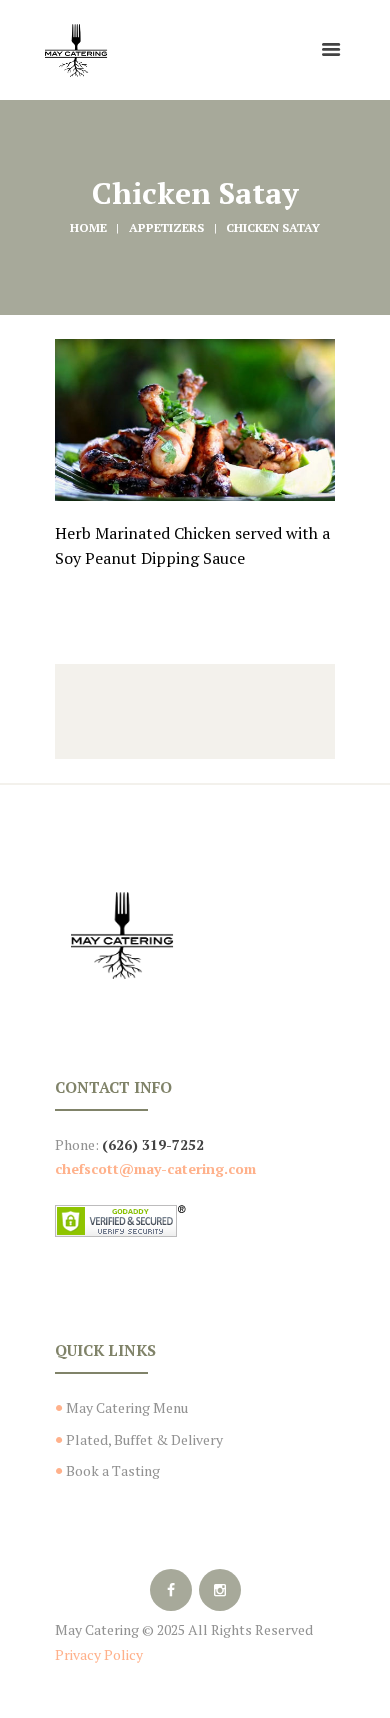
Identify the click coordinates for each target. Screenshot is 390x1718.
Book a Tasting (113, 1470)
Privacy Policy (99, 1654)
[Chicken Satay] (195, 420)
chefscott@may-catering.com (155, 1168)
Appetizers (166, 227)
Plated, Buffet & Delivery (144, 1439)
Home (88, 227)
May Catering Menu (127, 1407)
